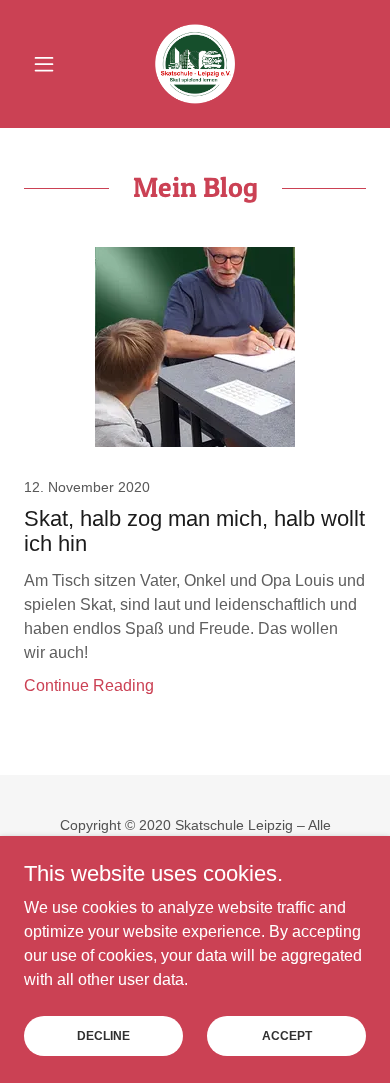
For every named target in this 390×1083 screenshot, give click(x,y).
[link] (195, 64)
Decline (103, 1035)
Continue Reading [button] (89, 685)
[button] (49, 64)
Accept (287, 1035)
